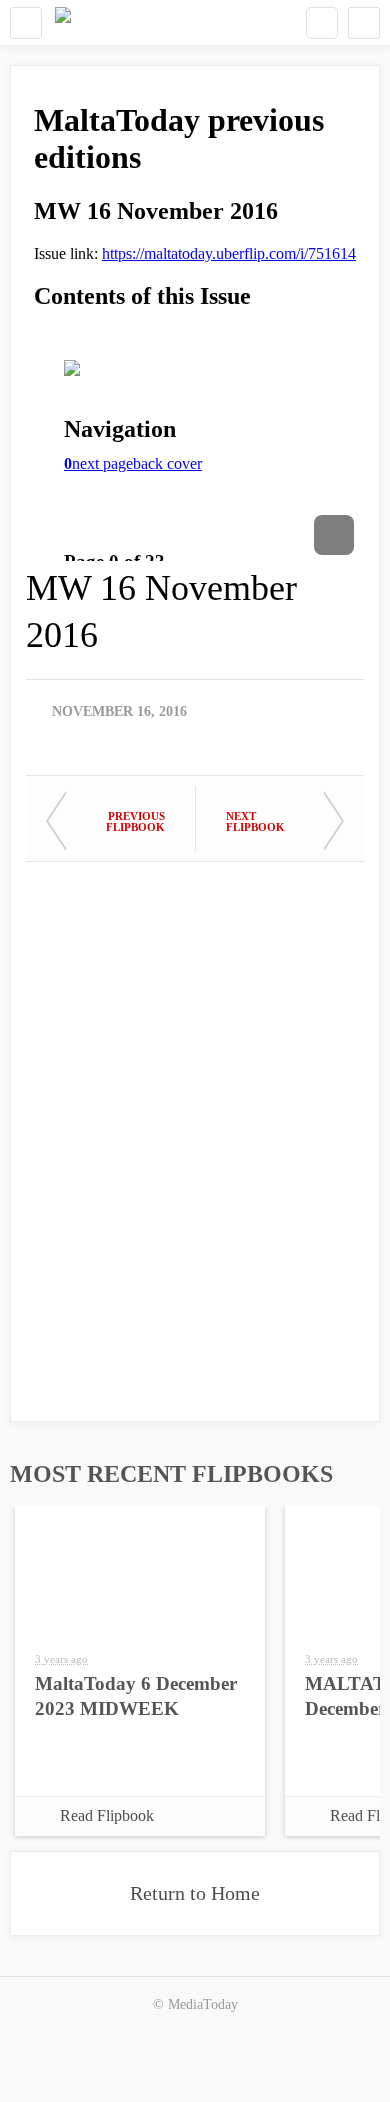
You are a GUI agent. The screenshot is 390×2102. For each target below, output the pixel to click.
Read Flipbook (107, 1815)
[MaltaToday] (63, 22)
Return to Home (195, 1893)
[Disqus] (195, 1132)
